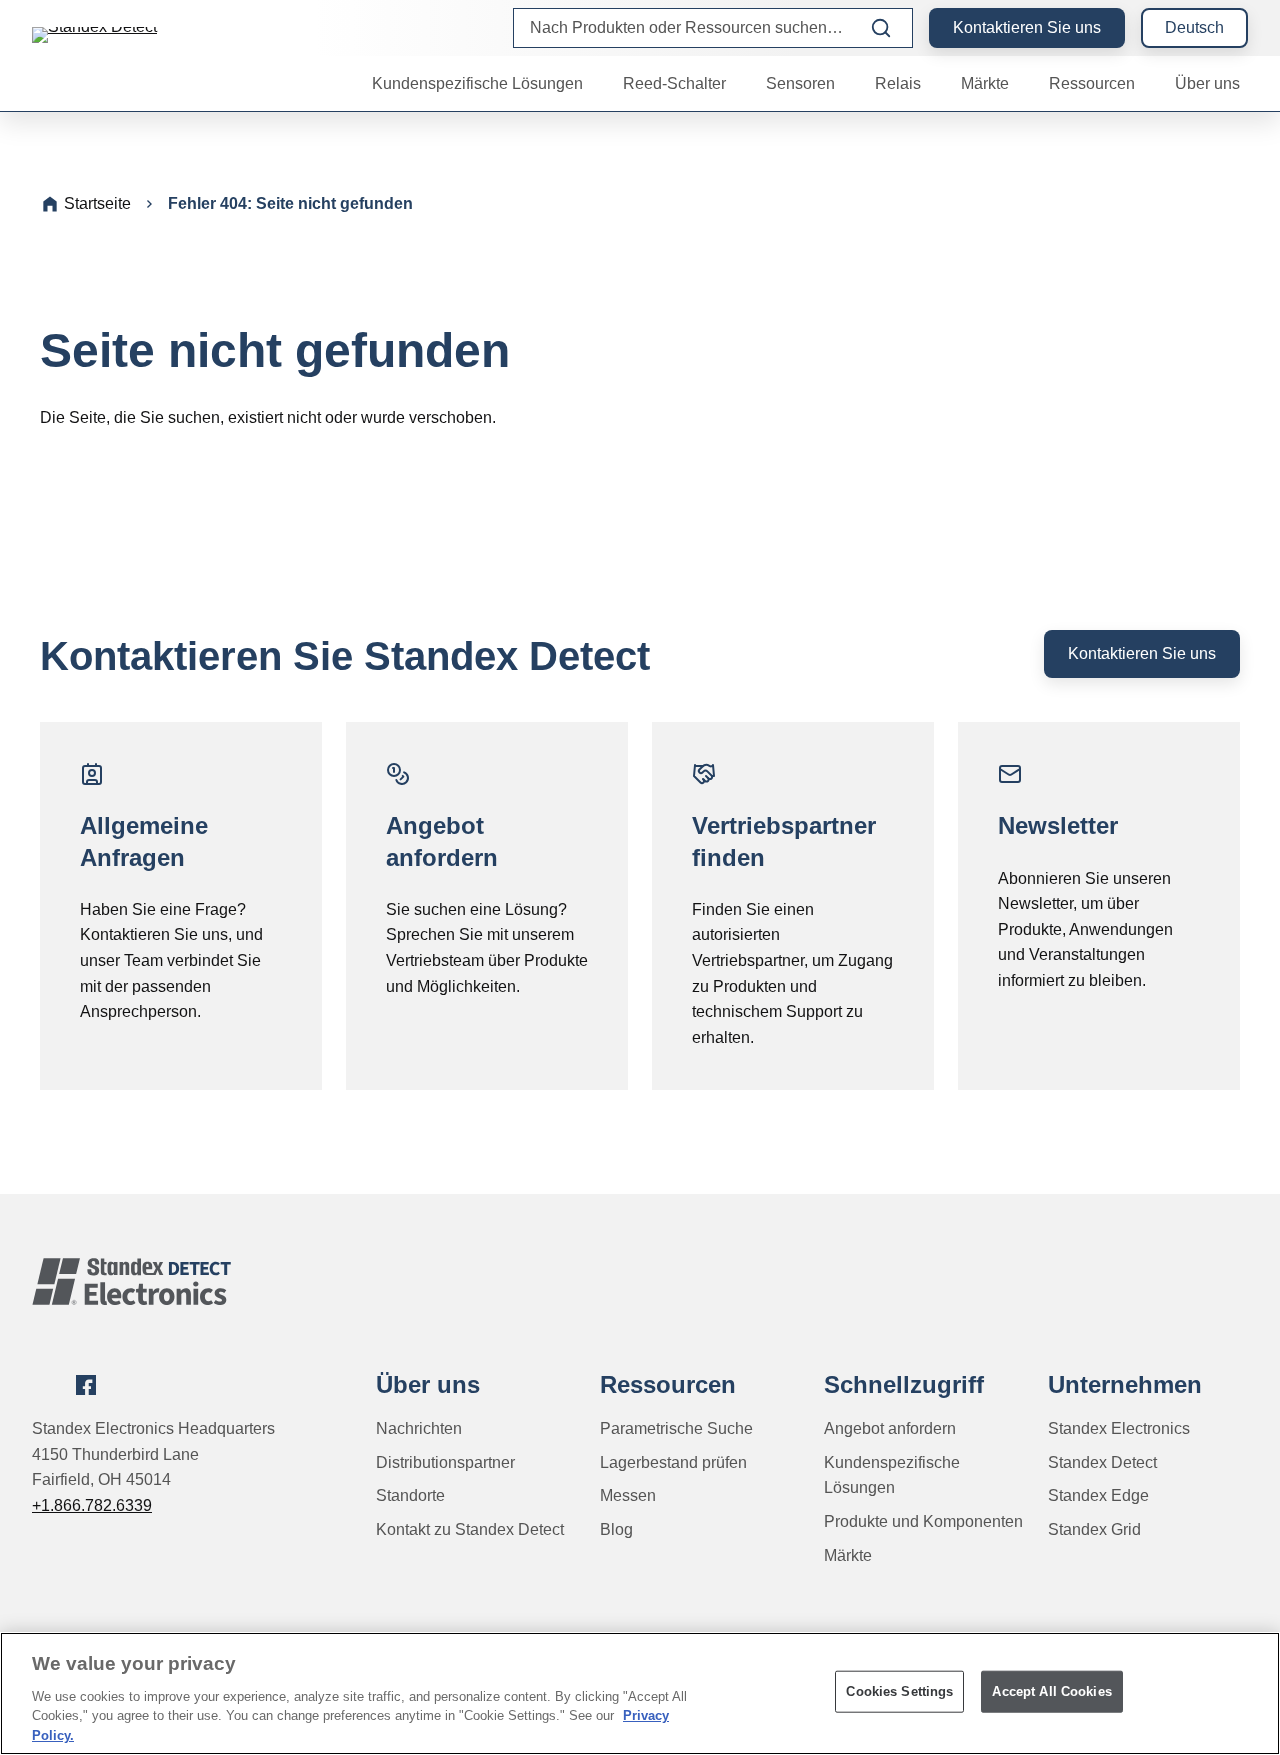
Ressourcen (668, 1384)
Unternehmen (1125, 1384)
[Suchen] (881, 28)
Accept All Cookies (1051, 1691)
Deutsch (1194, 27)
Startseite (97, 203)
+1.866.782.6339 (92, 1505)
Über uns (428, 1384)
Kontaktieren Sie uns (1027, 27)
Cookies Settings (899, 1691)
